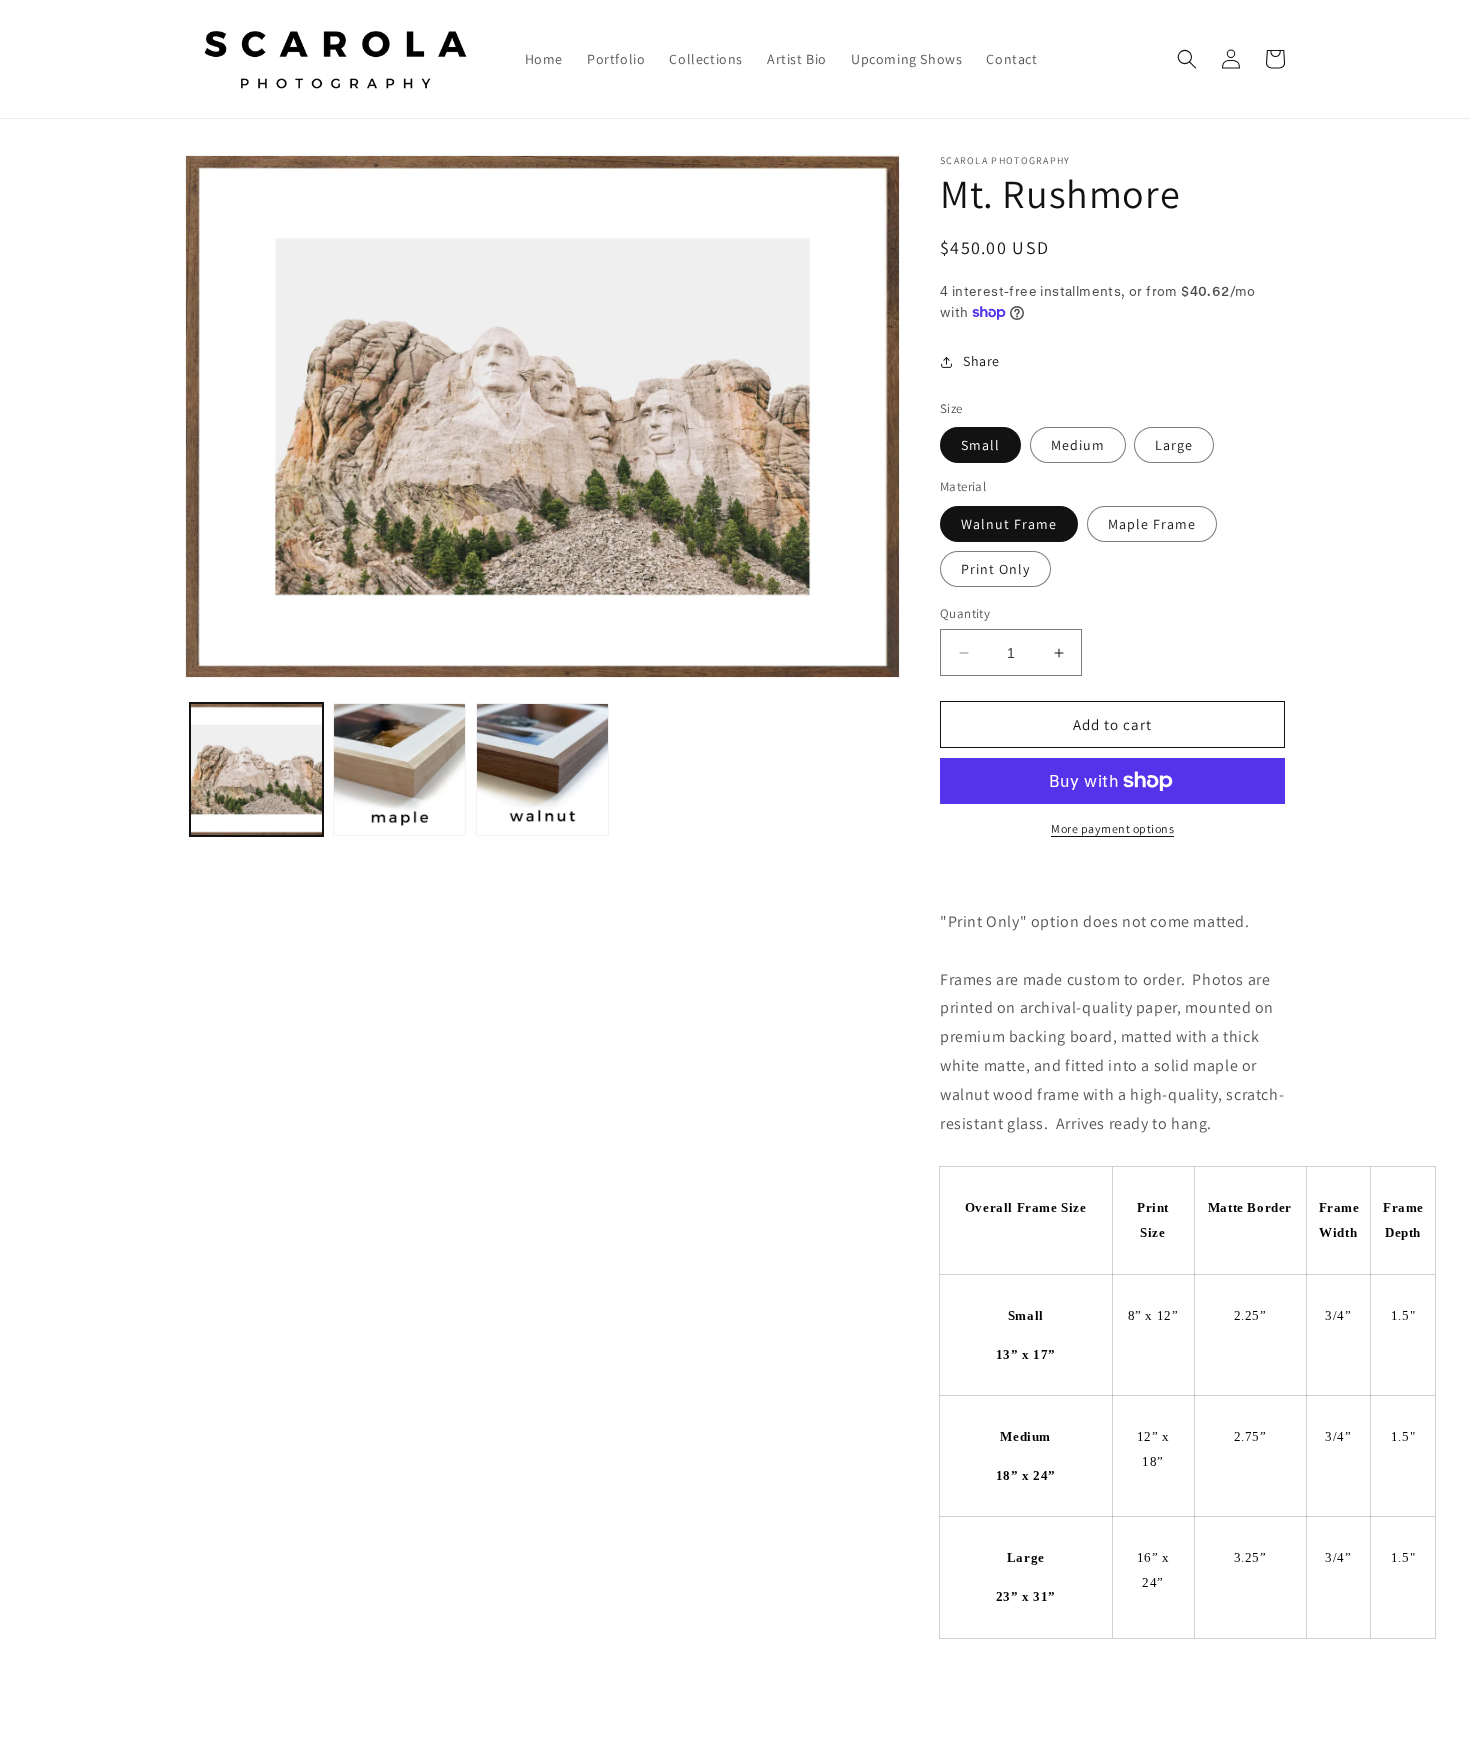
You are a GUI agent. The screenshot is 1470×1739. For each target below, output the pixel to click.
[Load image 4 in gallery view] (399, 769)
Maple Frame (1152, 524)
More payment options (1112, 828)
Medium (1078, 445)
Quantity (965, 613)
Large (1174, 445)
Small (980, 445)
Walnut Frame (1009, 524)
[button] (1187, 59)
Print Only (995, 569)
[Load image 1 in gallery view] (256, 769)
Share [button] (981, 361)
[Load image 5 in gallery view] (542, 769)
